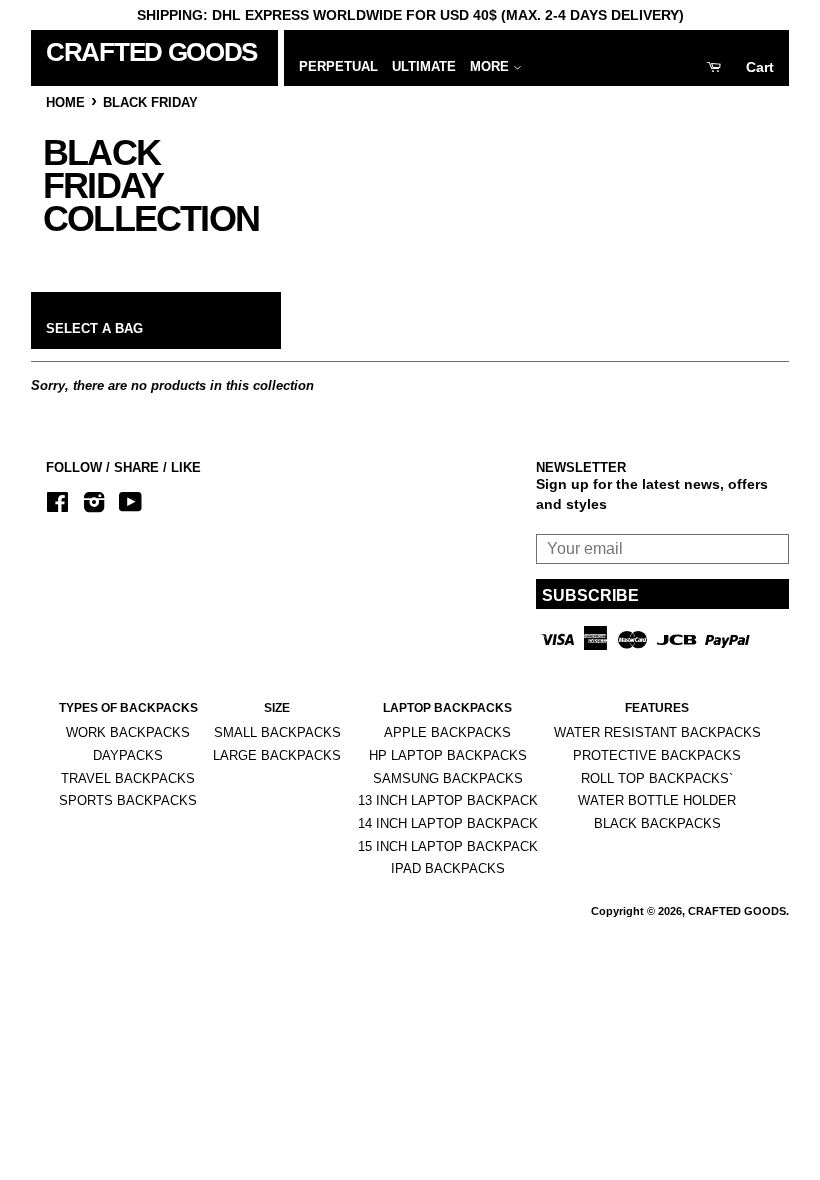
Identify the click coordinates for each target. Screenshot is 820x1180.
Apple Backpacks (447, 732)
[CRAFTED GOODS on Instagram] (94, 505)
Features (657, 708)
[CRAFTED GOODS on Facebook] (57, 505)
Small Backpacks (277, 732)
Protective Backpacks (657, 755)
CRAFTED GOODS (146, 52)
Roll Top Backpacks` (657, 778)
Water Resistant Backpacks (657, 732)
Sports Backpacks (128, 800)
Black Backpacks (657, 823)
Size (277, 708)
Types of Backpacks (128, 708)
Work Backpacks (128, 732)
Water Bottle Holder (657, 800)
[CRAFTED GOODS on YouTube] (130, 505)
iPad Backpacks (448, 868)
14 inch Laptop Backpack (448, 823)
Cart (760, 67)
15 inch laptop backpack (448, 846)
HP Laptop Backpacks (448, 755)
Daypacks (128, 755)
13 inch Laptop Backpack (448, 800)
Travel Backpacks (128, 778)
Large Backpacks (277, 755)
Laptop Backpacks (447, 708)
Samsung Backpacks (448, 778)
